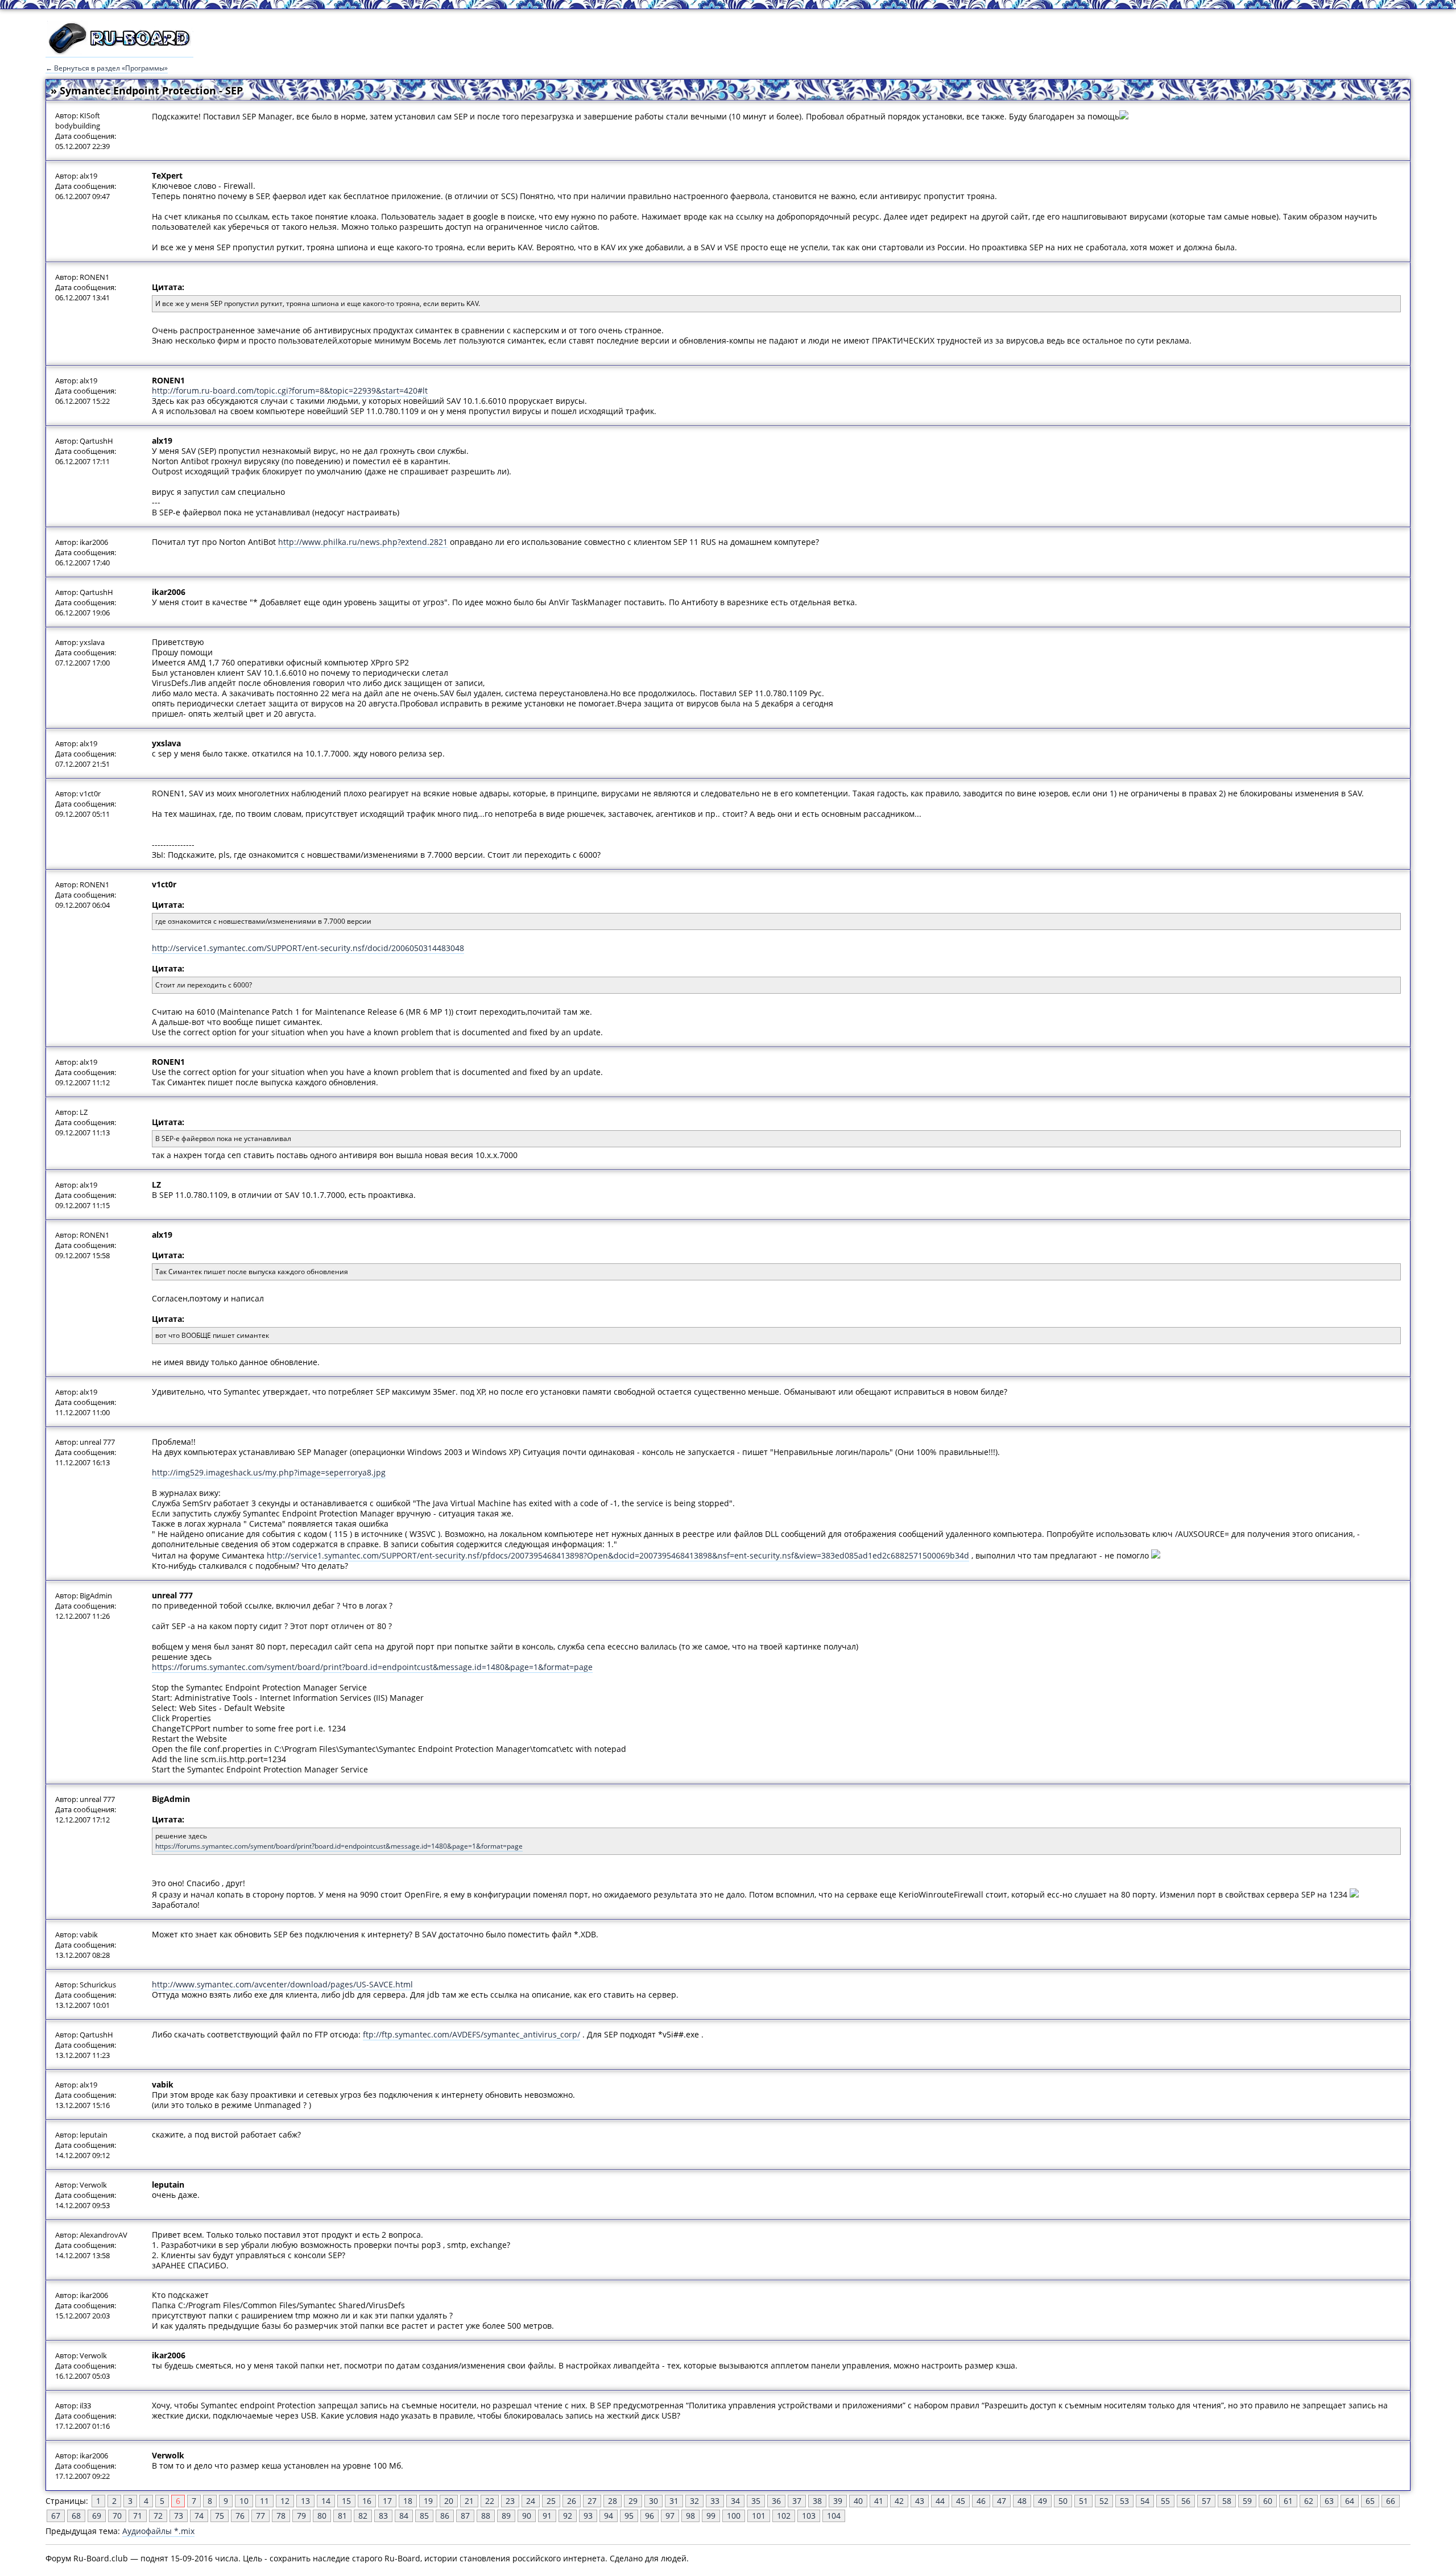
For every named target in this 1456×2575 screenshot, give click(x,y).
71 (138, 2516)
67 (56, 2516)
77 (260, 2516)
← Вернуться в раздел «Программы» (107, 68)
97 (670, 2516)
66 (1391, 2501)
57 (1206, 2501)
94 (609, 2516)
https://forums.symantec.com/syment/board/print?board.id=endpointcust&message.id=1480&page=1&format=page (372, 1667)
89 (506, 2516)
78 (281, 2516)
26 (572, 2501)
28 (613, 2501)
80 (322, 2516)
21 (469, 2501)
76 (240, 2516)
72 (158, 2516)
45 (961, 2501)
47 (1002, 2501)
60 (1268, 2501)
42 (899, 2501)
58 (1227, 2501)
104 (834, 2516)
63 (1329, 2501)
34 (735, 2501)
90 (527, 2516)
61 (1288, 2501)
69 (97, 2516)
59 (1247, 2501)
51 (1083, 2501)
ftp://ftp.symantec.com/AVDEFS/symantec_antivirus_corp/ (471, 2034)
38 (817, 2501)
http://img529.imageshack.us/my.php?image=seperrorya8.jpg (269, 1472)
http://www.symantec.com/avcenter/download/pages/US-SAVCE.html (282, 1984)
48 (1022, 2501)
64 (1350, 2501)
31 (674, 2501)
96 (650, 2516)
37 (797, 2501)
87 (465, 2516)
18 (408, 2501)
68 (76, 2516)
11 (264, 2501)
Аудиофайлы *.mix (158, 2531)
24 (531, 2501)
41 (879, 2501)
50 (1063, 2501)
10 (244, 2501)
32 (694, 2501)
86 (445, 2516)
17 (387, 2501)
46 (981, 2501)
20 (449, 2501)
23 (510, 2501)
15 (346, 2501)
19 (428, 2501)
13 (305, 2501)
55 (1165, 2501)
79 (301, 2516)
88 (486, 2516)
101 (759, 2516)
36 (776, 2501)
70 (117, 2516)
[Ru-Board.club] (119, 52)
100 (734, 2516)
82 (363, 2516)
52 (1104, 2501)
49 (1043, 2501)
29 (633, 2501)
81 (342, 2516)
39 (838, 2501)
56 (1186, 2501)
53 (1124, 2501)
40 (858, 2501)
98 (690, 2516)
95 (629, 2516)
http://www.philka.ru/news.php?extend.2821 (363, 542)
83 (383, 2516)
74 (199, 2516)
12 (285, 2501)
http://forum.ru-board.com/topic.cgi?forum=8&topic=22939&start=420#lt (290, 390)
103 (809, 2516)
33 (715, 2501)
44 (940, 2501)
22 (490, 2501)
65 (1370, 2501)
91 (547, 2516)
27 (592, 2501)
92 (568, 2516)
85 (424, 2516)
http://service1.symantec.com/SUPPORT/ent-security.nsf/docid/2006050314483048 (308, 948)
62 (1309, 2501)
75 (220, 2516)
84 (404, 2516)
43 (920, 2501)
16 (367, 2501)
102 (784, 2516)
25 (551, 2501)
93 (588, 2516)
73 (179, 2516)
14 (326, 2501)
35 (756, 2501)
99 (711, 2516)
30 (653, 2501)
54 (1145, 2501)
